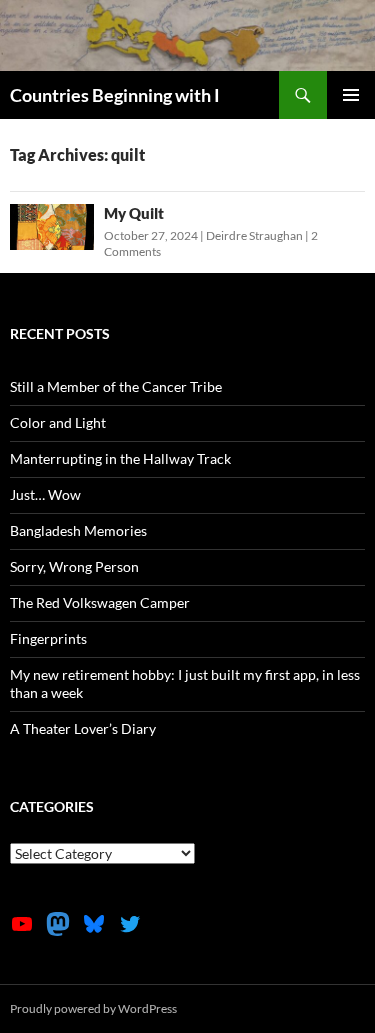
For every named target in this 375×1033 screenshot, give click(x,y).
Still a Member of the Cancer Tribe (116, 386)
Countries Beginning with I (115, 95)
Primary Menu (351, 95)
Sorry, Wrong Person (74, 566)
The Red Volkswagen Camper (100, 602)
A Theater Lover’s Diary (83, 728)
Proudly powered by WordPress (93, 1008)
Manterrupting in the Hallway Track (120, 458)
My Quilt (134, 213)
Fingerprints (48, 638)
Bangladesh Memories (78, 530)
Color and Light (58, 422)
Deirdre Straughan (254, 235)
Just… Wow (45, 494)
